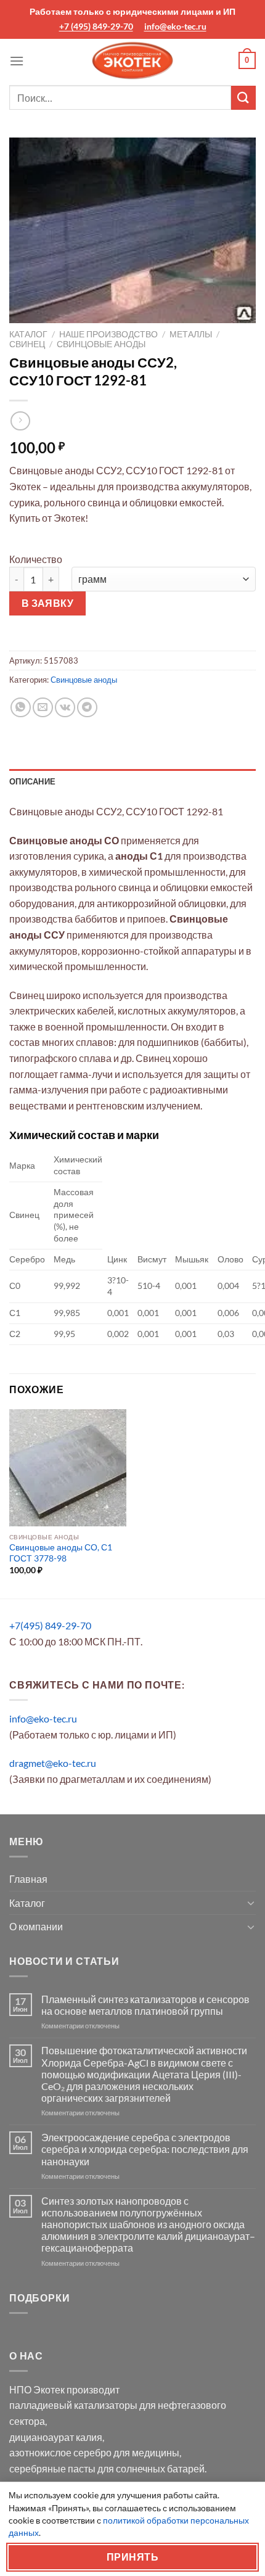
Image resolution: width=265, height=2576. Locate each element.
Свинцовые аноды (101, 344)
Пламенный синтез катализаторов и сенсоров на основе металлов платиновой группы (145, 2005)
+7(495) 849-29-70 (50, 1625)
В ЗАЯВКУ (48, 603)
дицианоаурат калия (56, 2437)
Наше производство (108, 334)
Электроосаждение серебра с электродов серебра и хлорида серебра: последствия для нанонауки (145, 2149)
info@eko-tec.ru (175, 26)
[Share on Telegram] (87, 708)
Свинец (27, 344)
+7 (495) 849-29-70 (96, 26)
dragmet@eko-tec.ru (53, 1763)
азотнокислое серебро (60, 2452)
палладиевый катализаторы (73, 2405)
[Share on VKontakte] (65, 708)
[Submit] (243, 98)
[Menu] (17, 61)
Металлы (191, 334)
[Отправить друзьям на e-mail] (43, 708)
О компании (36, 1926)
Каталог (28, 334)
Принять (132, 2557)
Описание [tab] (32, 781)
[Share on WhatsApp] (21, 708)
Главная (28, 1879)
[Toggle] (251, 1903)
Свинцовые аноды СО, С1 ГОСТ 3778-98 (61, 1553)
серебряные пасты (52, 2468)
